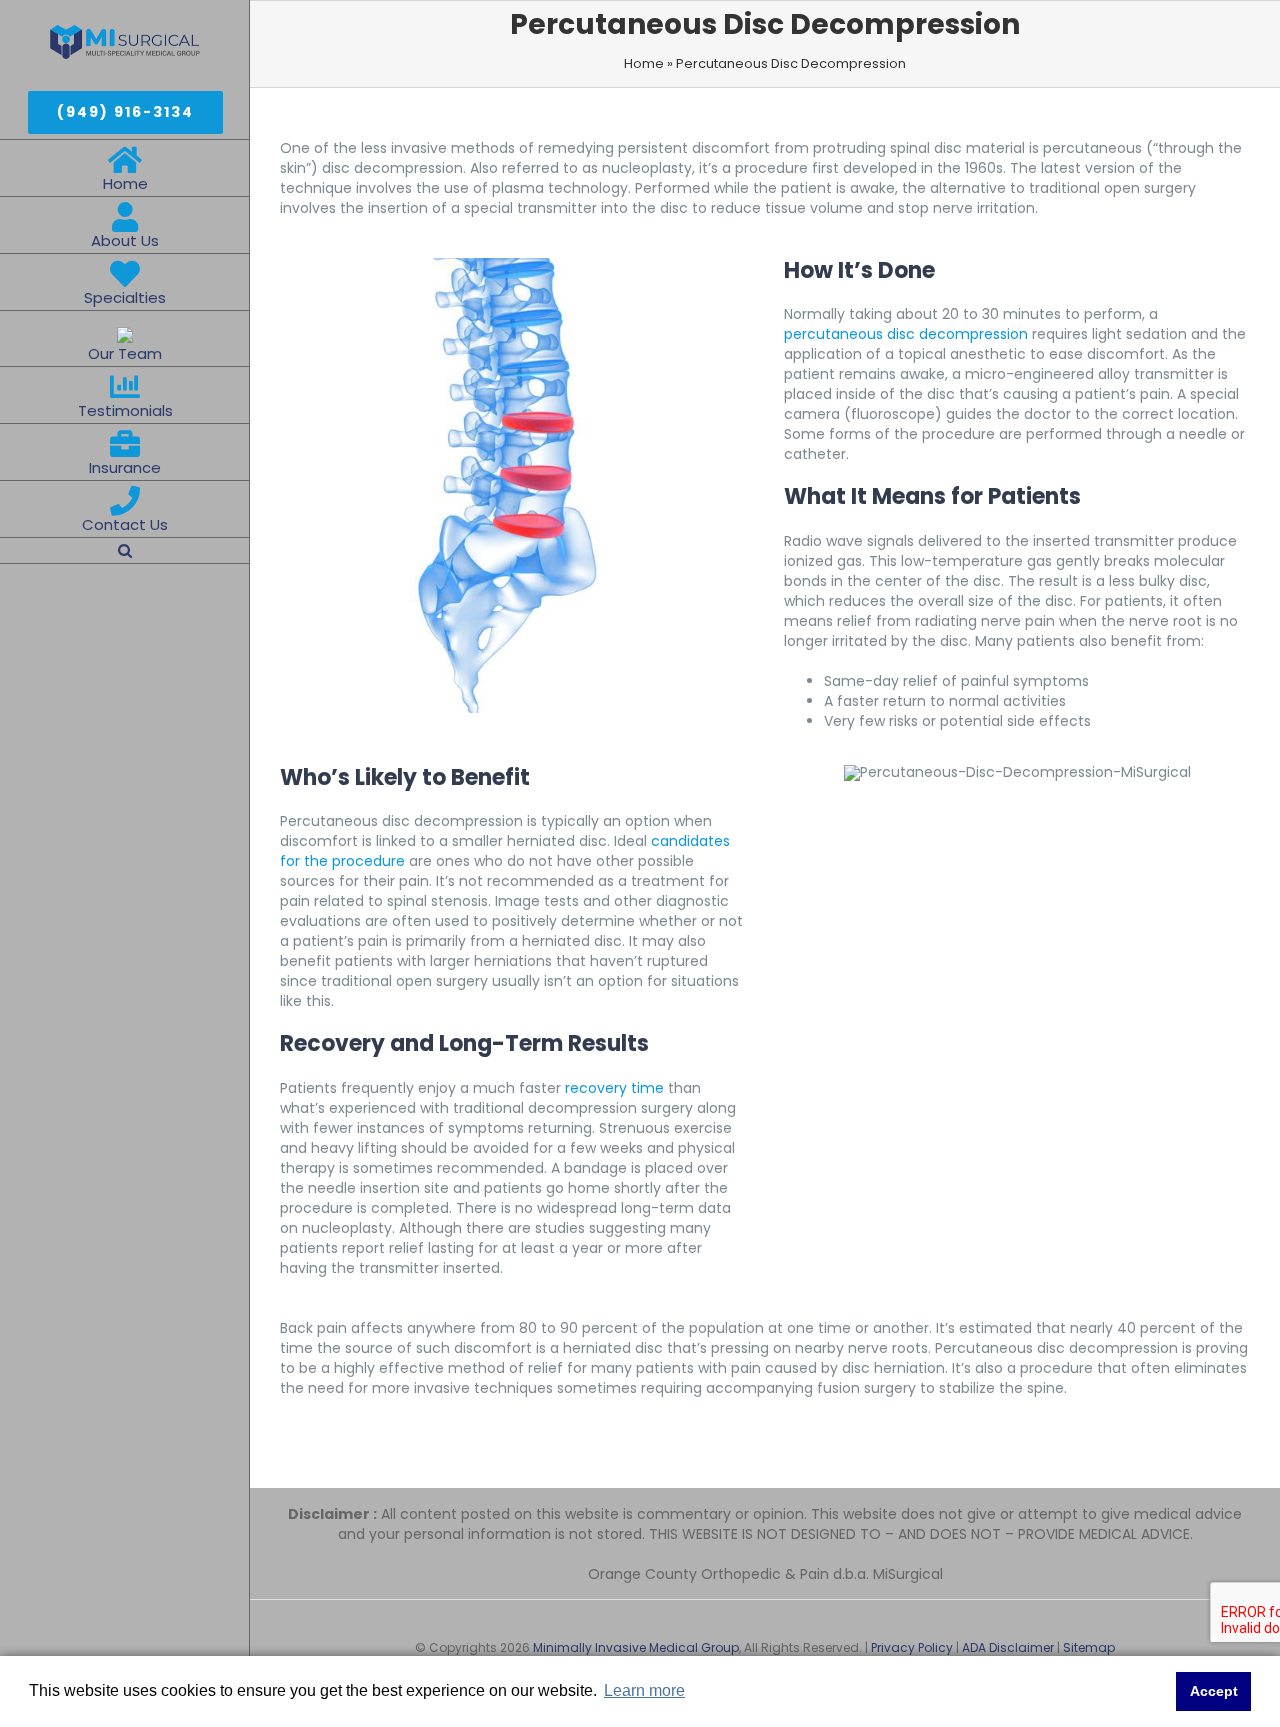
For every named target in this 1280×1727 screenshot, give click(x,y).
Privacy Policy (912, 1647)
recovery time (614, 1088)
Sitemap (1089, 1647)
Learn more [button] (644, 1690)
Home (644, 63)
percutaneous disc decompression (906, 334)
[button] (125, 551)
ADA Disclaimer (1008, 1647)
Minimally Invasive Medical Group (636, 1647)
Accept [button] (1214, 1691)
